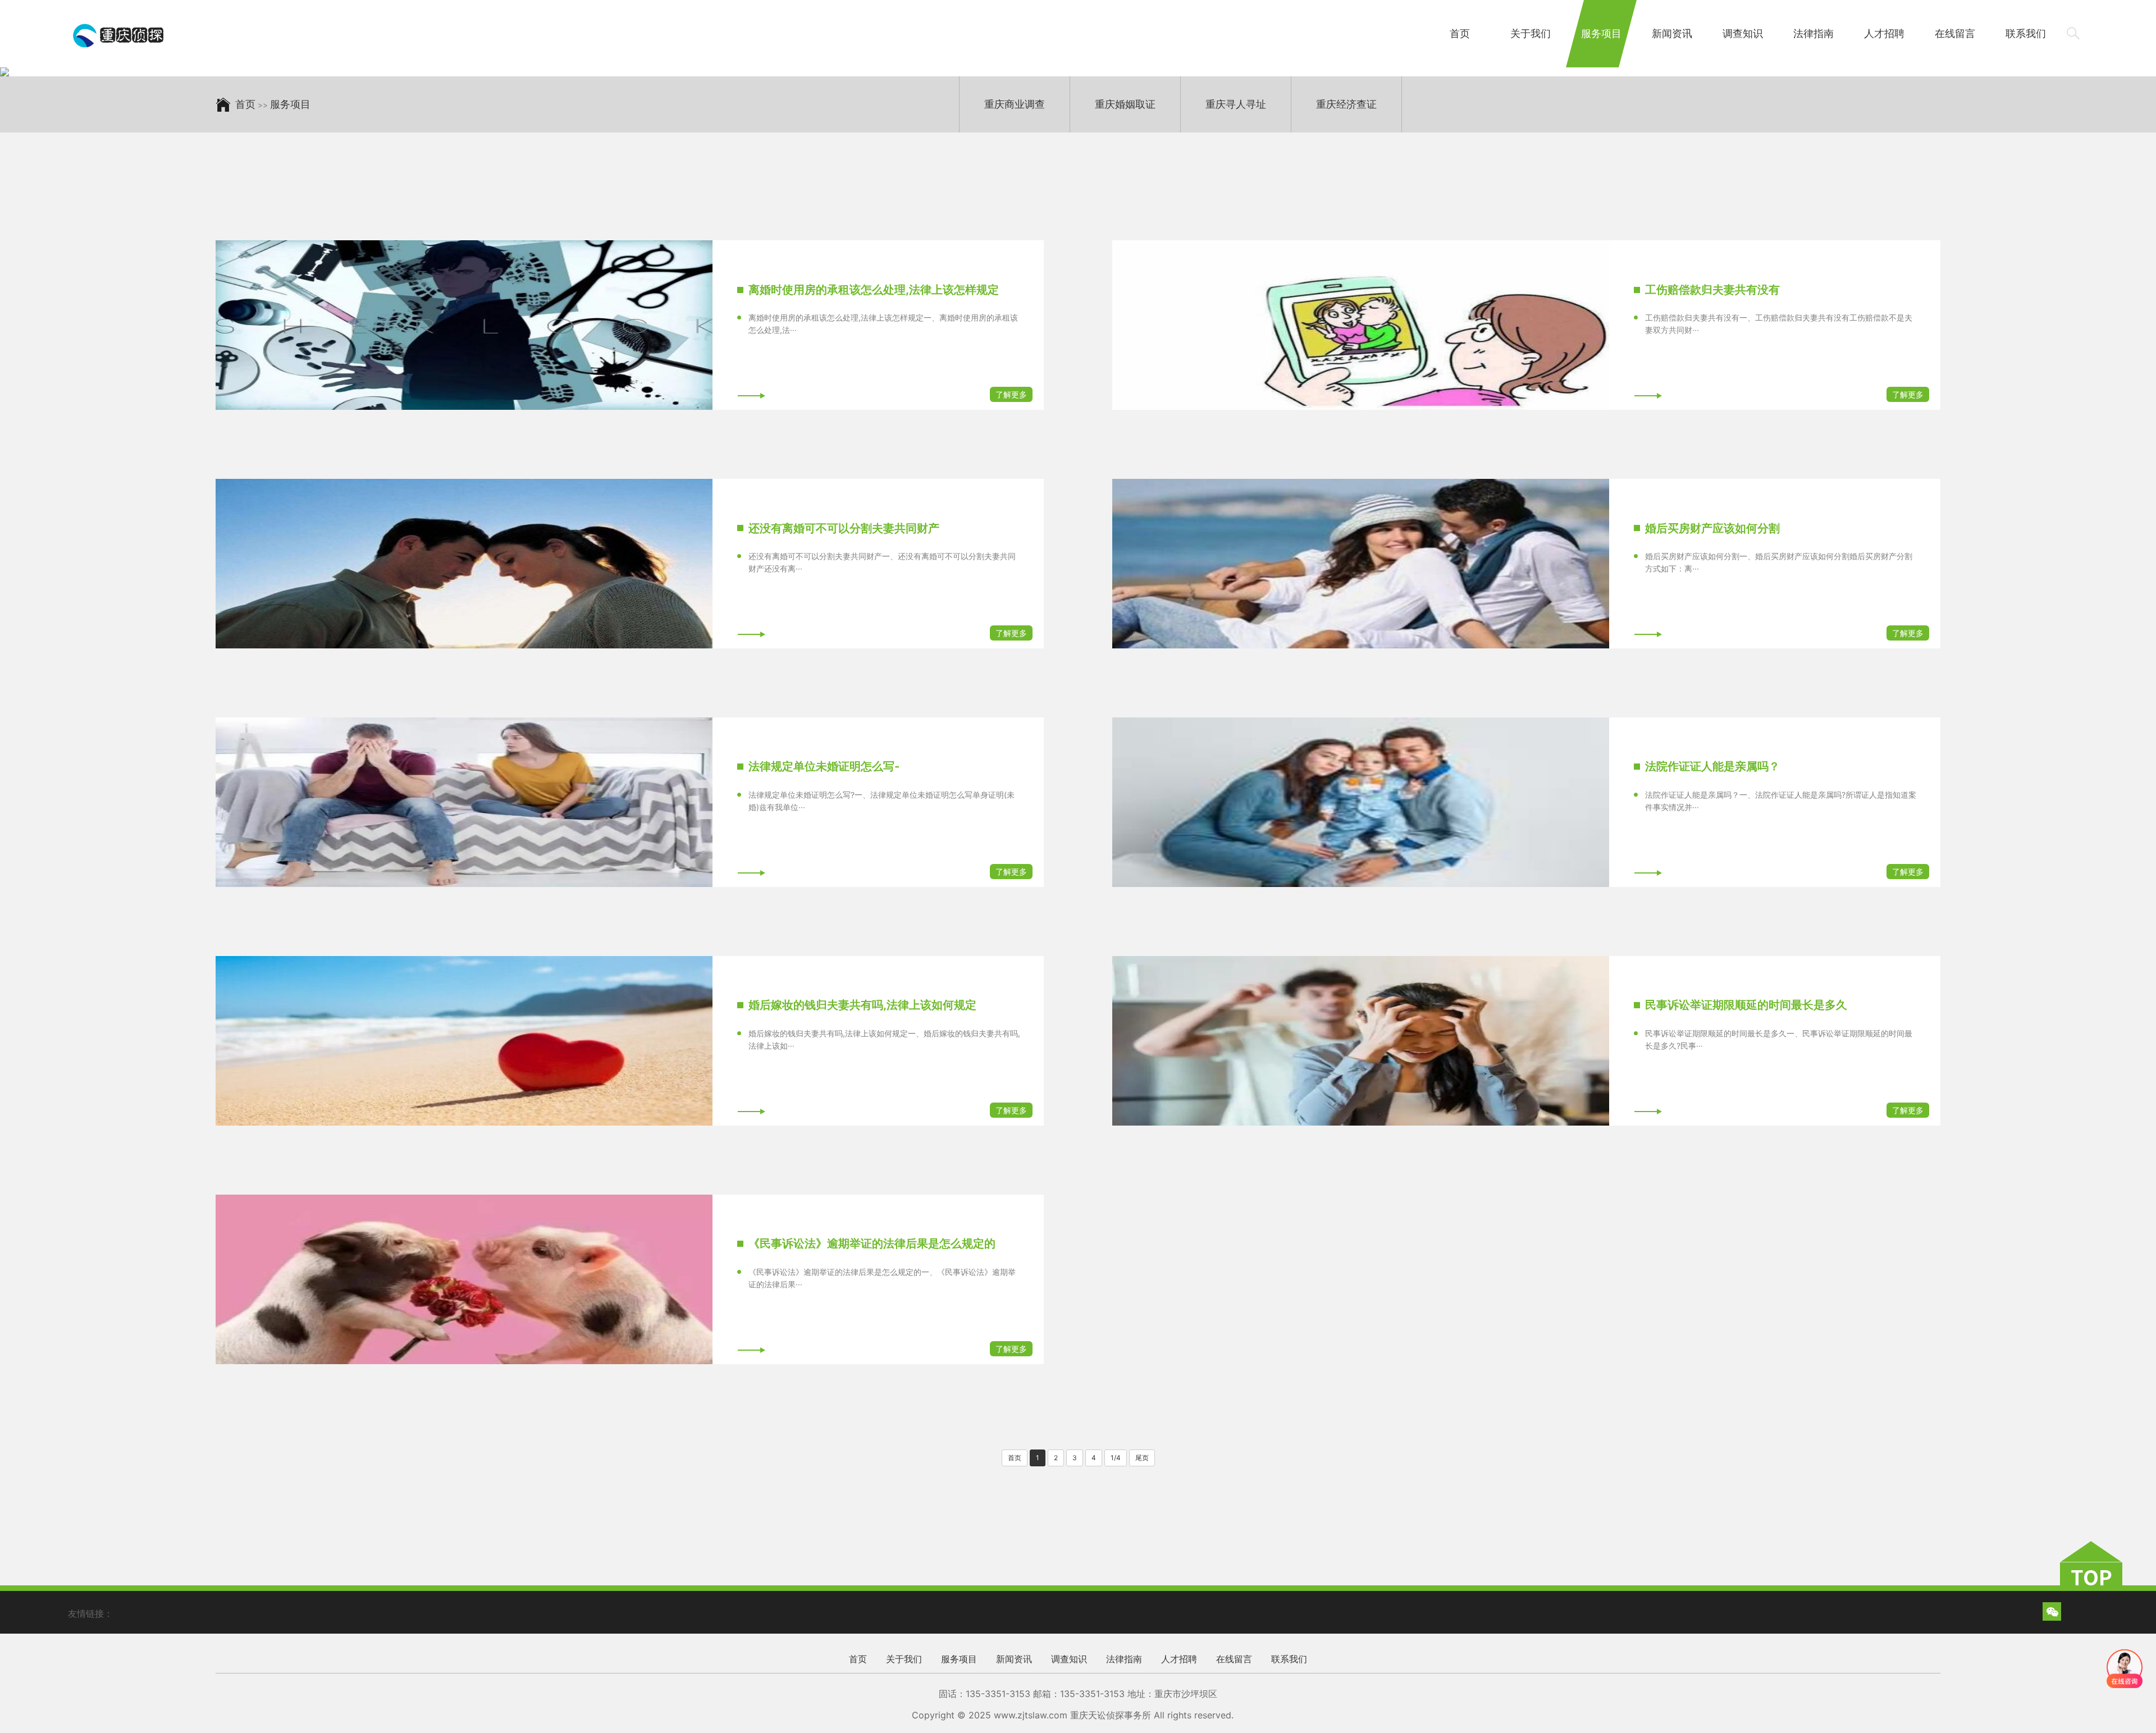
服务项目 (1601, 33)
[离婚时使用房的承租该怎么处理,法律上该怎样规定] (464, 325)
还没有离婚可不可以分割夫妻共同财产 (844, 528)
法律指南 (1814, 33)
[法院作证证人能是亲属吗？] (1361, 802)
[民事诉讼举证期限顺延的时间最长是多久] (1361, 1041)
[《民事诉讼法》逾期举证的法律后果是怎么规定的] (464, 1279)
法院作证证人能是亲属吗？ (1712, 766)
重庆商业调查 (1015, 104)
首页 (1460, 33)
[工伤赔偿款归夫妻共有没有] (1361, 325)
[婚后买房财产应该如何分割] (1361, 564)
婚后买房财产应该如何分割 (1712, 528)
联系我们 (2026, 33)
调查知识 (1743, 33)
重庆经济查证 (1346, 104)
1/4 (1116, 1458)
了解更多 (1011, 394)
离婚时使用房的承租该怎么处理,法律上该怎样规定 (874, 290)
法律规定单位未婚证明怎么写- (824, 766)
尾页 (1142, 1458)
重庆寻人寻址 (1236, 104)
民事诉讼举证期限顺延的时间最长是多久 (1746, 1005)
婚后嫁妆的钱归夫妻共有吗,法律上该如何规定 (862, 1005)
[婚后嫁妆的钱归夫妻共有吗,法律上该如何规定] (464, 1041)
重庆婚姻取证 (1125, 104)
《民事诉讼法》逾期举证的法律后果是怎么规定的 (872, 1243)
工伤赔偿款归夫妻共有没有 (1712, 290)
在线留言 (1955, 33)
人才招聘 (1884, 33)
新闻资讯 (1672, 33)
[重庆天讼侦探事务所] (119, 35)
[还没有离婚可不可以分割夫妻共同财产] (464, 564)
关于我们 (1531, 33)
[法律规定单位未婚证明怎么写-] (464, 802)
